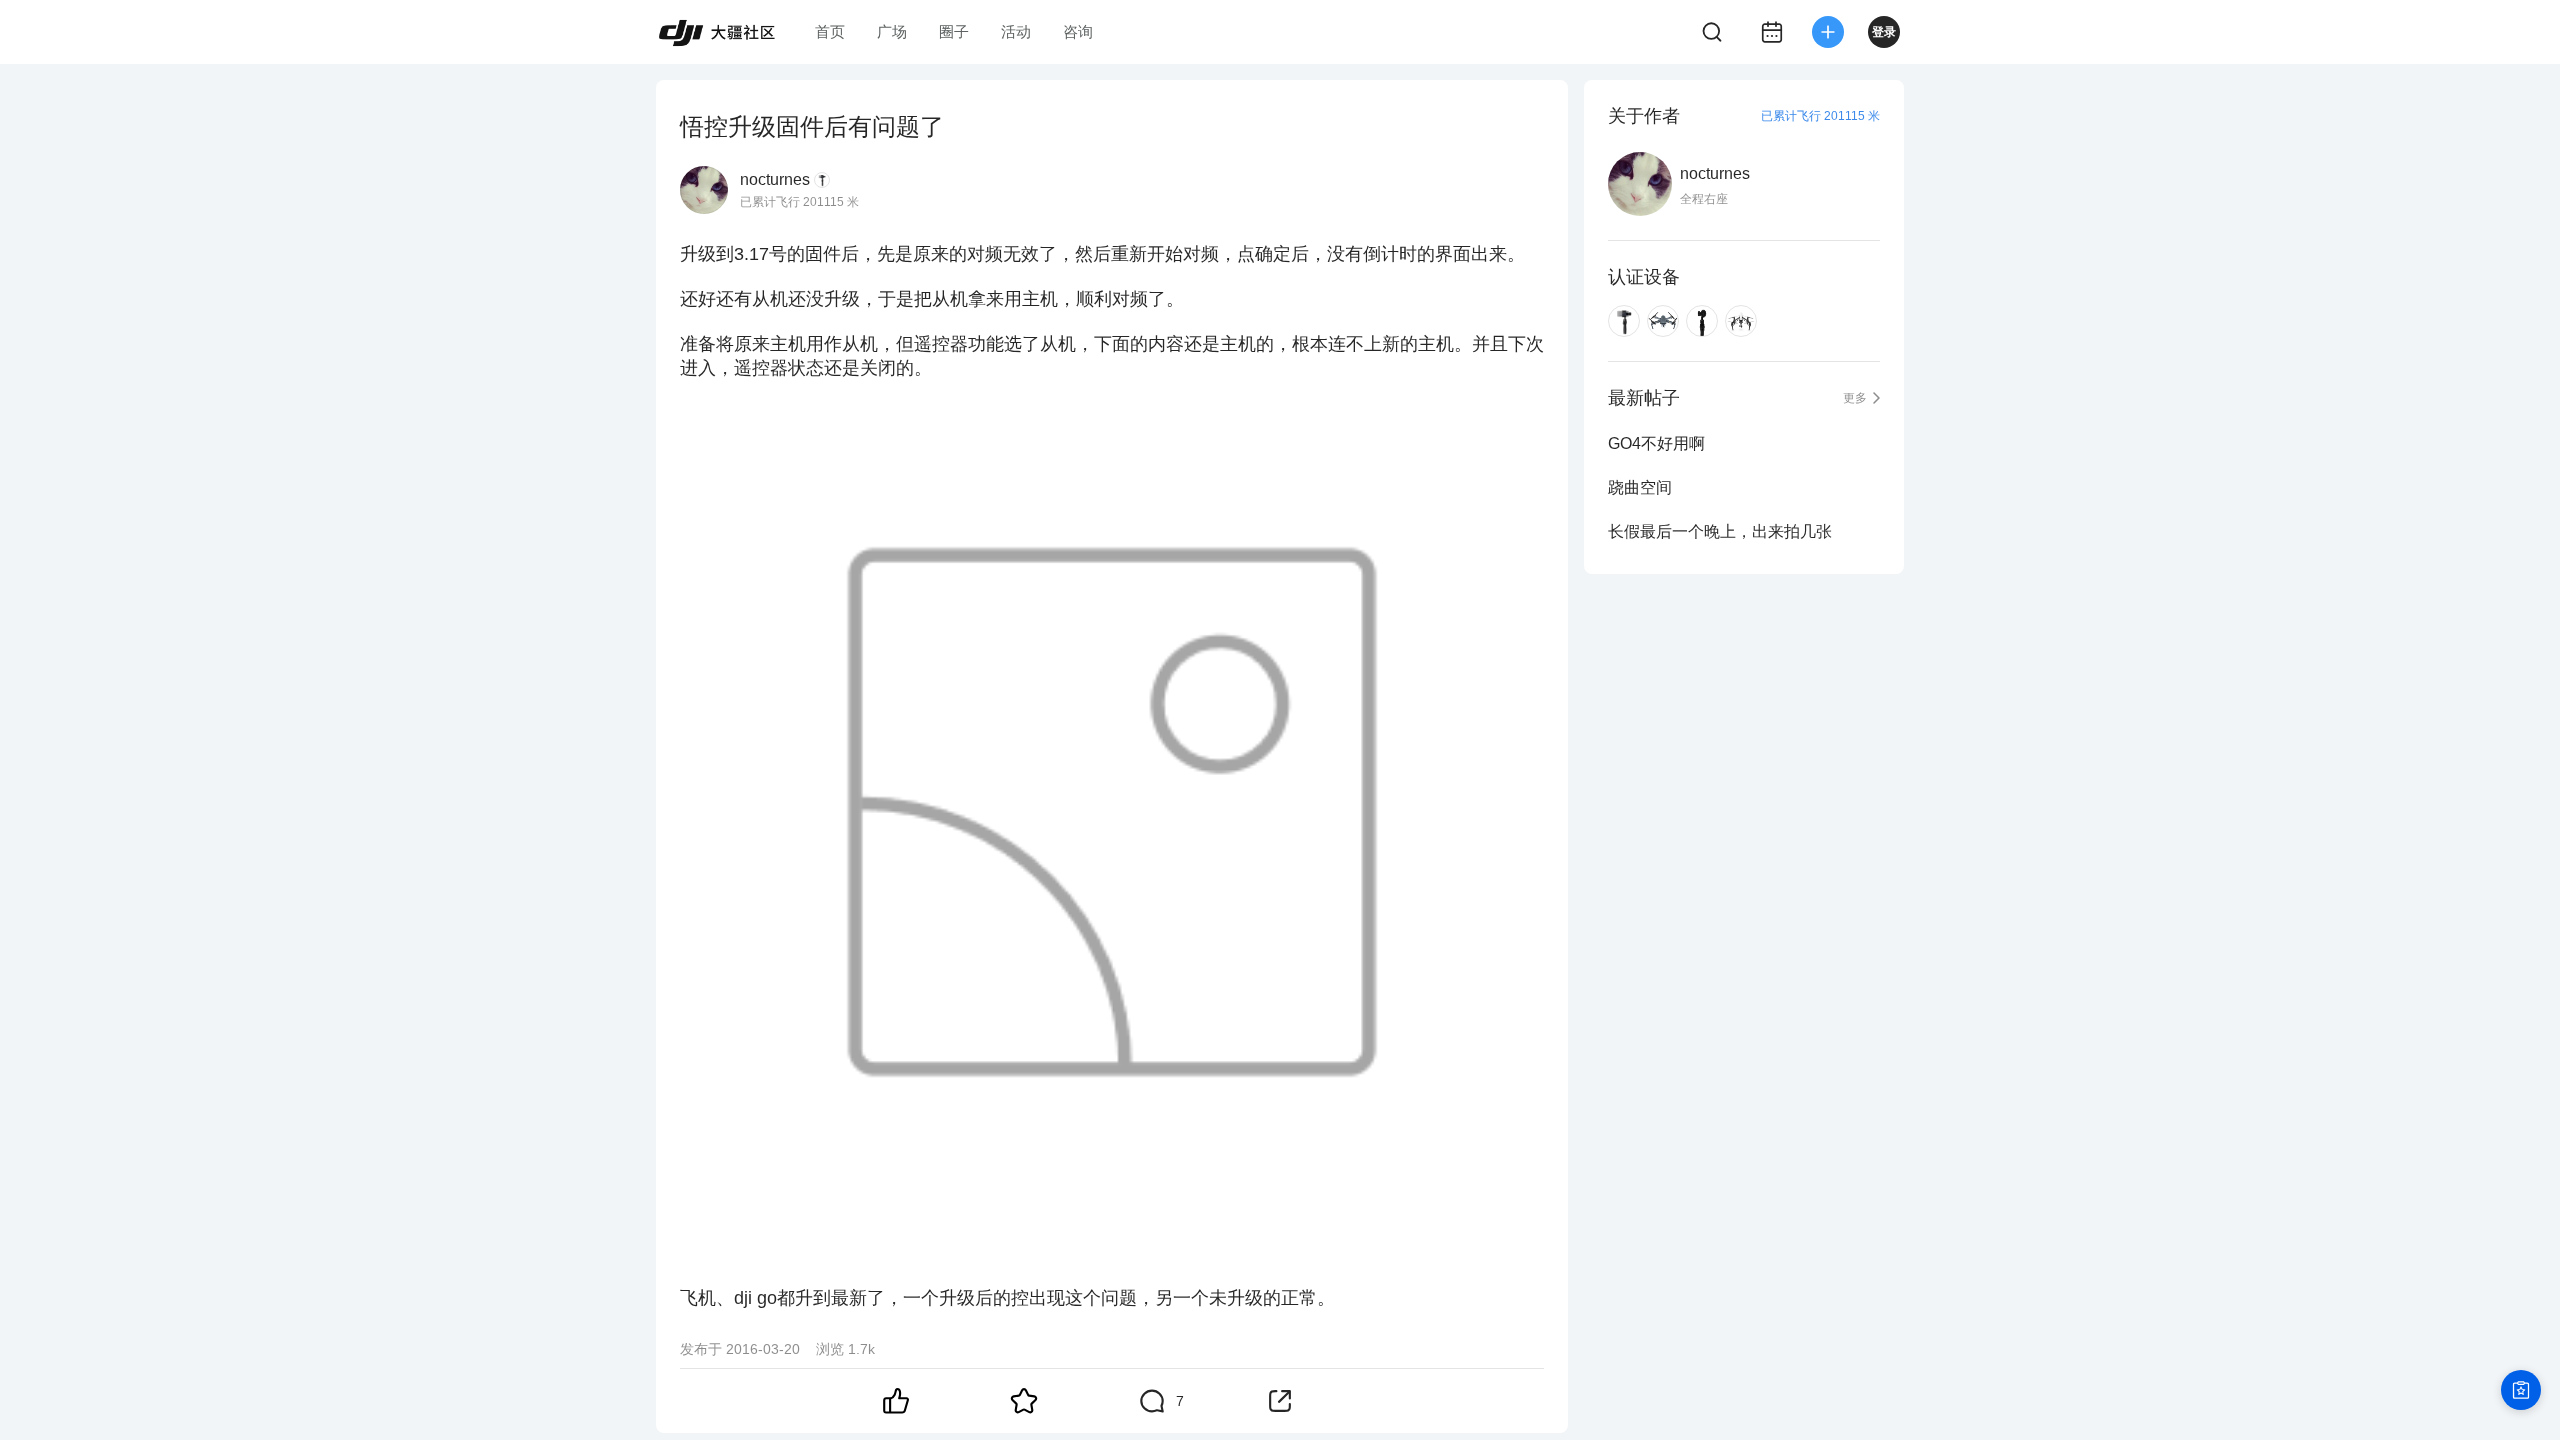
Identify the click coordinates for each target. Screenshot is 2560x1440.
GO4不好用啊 (1656, 443)
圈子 (954, 31)
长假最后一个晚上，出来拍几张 (1720, 531)
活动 (1016, 31)
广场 (892, 31)
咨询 (1078, 31)
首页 (830, 31)
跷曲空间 (1640, 487)
